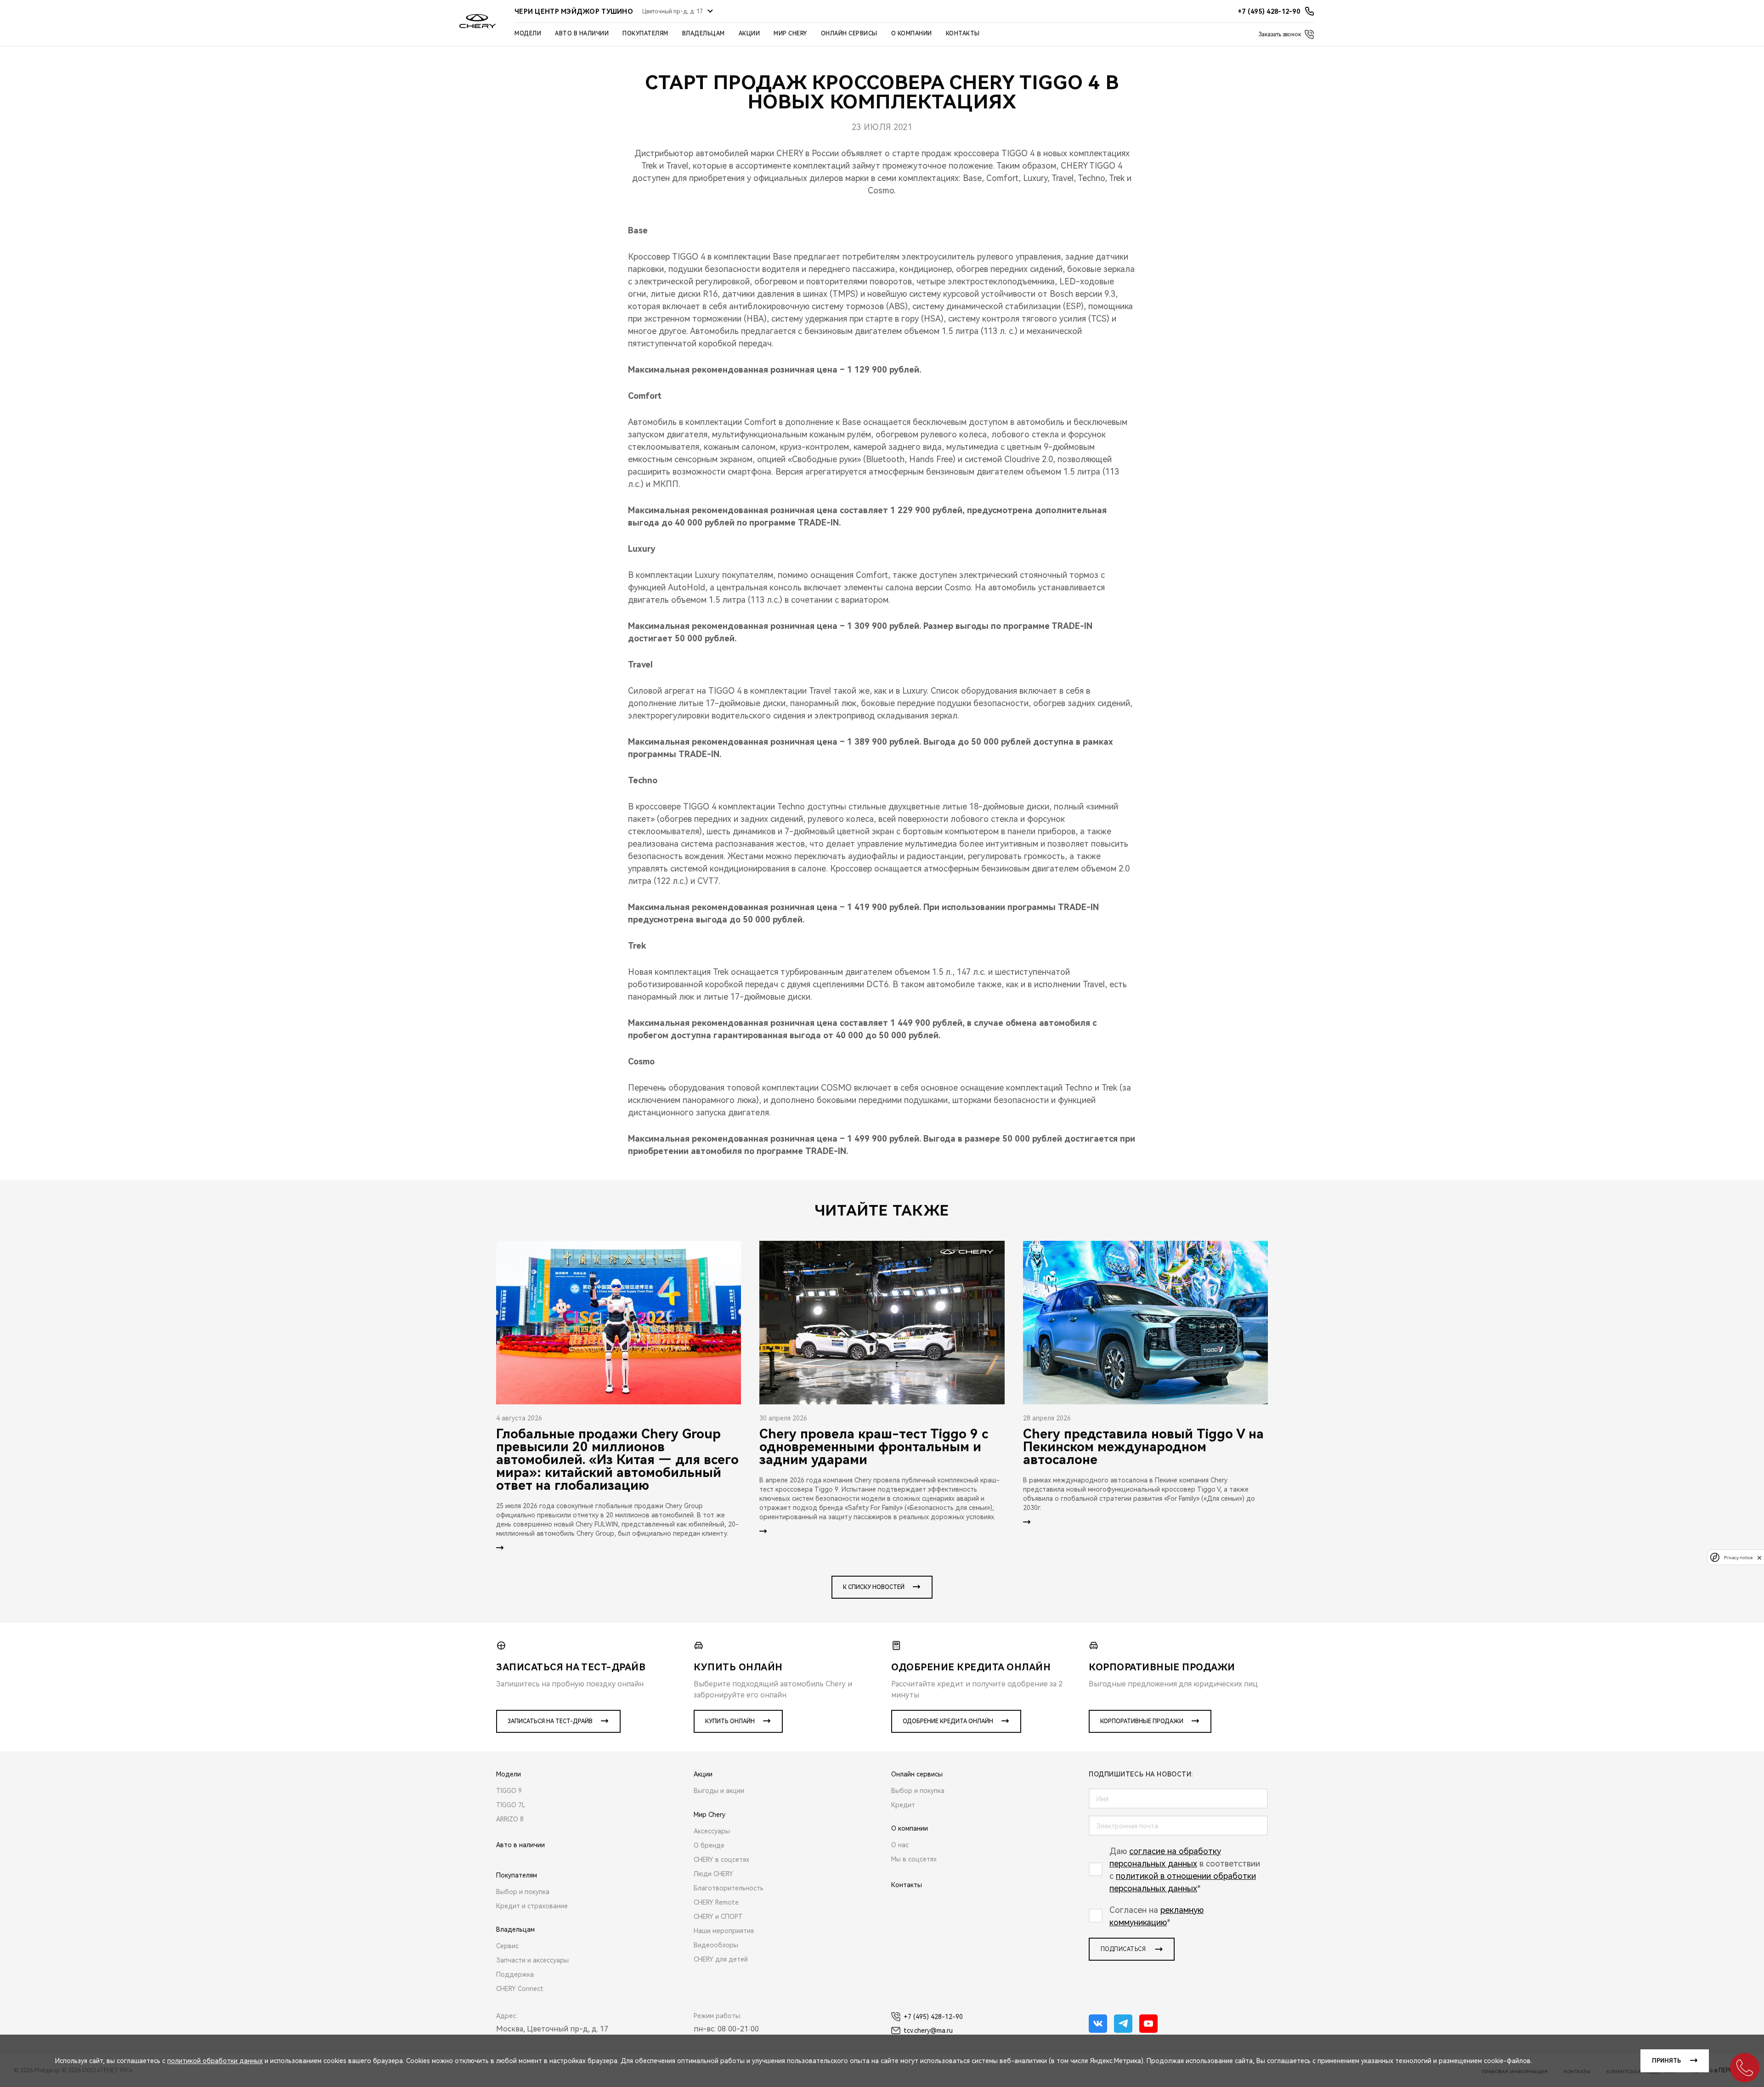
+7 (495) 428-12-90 (933, 2017)
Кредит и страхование (532, 1906)
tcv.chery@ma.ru (928, 2030)
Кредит (903, 1805)
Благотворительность (729, 1888)
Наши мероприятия (724, 1931)
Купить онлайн (730, 1721)
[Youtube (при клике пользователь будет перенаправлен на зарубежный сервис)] (1148, 2024)
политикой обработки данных (215, 2061)
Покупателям (645, 34)
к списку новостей (874, 1587)
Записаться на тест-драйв (550, 1721)
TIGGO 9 (509, 1791)
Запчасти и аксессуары (532, 1960)
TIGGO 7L (511, 1805)
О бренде (709, 1845)
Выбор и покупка (523, 1892)
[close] (1759, 1558)
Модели (528, 34)
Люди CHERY (713, 1874)
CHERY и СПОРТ (718, 1917)
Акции (749, 34)
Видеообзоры (716, 1945)
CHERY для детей (721, 1959)
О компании (912, 34)
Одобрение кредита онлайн (948, 1721)
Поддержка (515, 1974)
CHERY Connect (520, 1989)
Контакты (963, 34)
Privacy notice (1738, 1558)
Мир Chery (790, 34)
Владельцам (704, 34)
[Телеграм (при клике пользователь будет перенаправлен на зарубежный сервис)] (1123, 2024)
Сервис (507, 1946)
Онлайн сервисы (849, 34)
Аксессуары (712, 1831)
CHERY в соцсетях (721, 1860)
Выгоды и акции (719, 1791)
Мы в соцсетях (914, 1859)
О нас (900, 1845)
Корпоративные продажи (1142, 1721)
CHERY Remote (716, 1902)
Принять (1666, 2061)
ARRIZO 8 (510, 1819)
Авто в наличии (582, 34)
